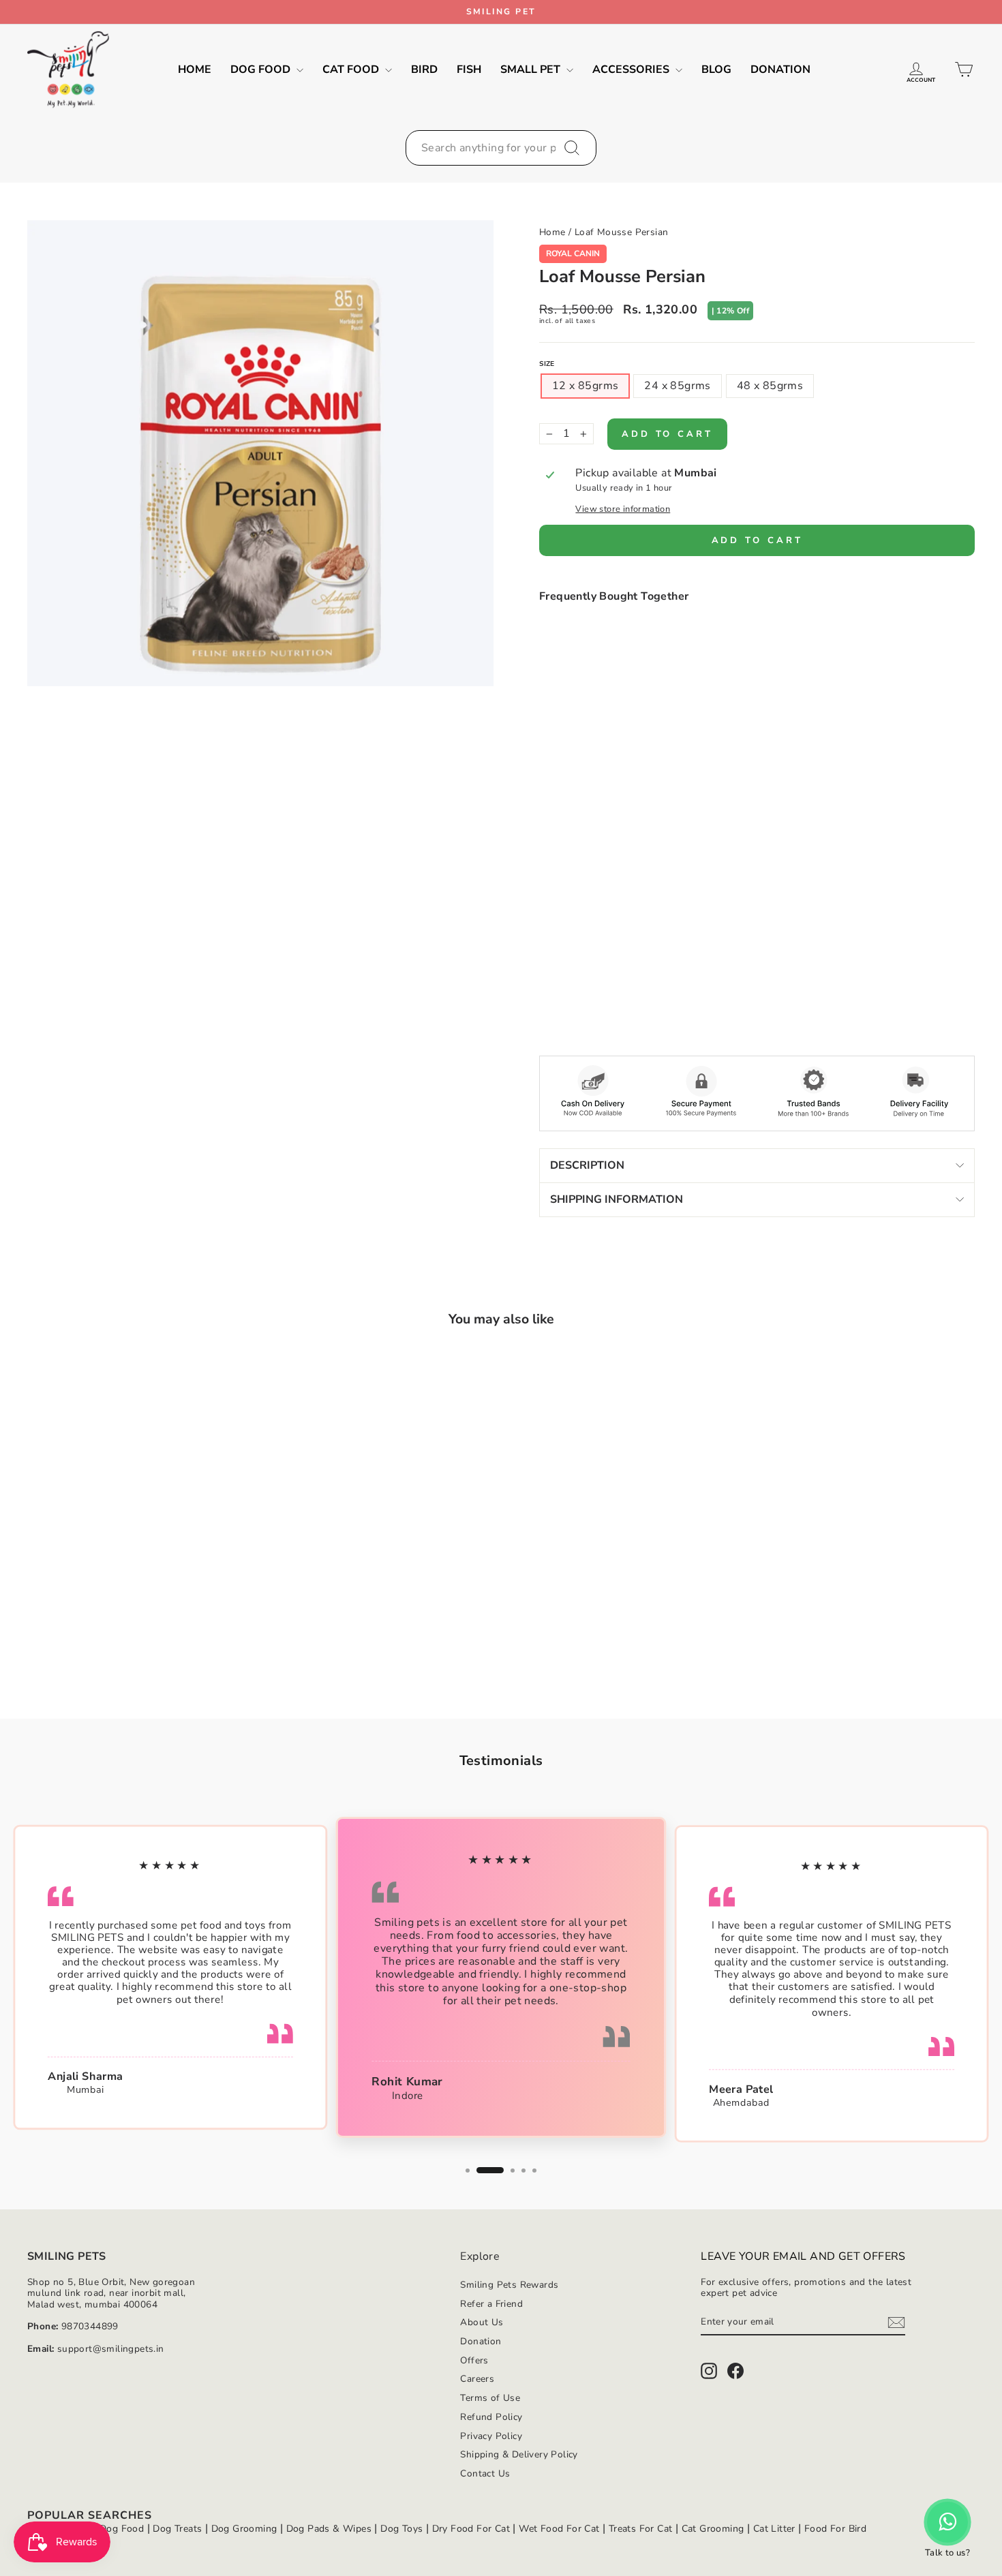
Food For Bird (835, 2529)
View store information (623, 509)
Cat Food (352, 70)
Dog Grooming (244, 2529)
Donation (780, 70)
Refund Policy (491, 2417)
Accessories (632, 70)
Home (195, 70)
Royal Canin (573, 254)
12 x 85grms (585, 386)
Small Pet (532, 70)
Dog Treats (177, 2529)
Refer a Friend (491, 2304)
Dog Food (262, 70)
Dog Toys (401, 2529)
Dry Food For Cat (471, 2529)
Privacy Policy (491, 2436)
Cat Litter (774, 2529)
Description (587, 1165)
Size (547, 364)
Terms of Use (490, 2398)
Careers (477, 2379)
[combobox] (501, 148)
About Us (482, 2322)
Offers (474, 2360)
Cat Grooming (713, 2529)
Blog (716, 70)
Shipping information (617, 1199)
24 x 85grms (677, 386)
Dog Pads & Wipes (329, 2529)
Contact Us (485, 2473)
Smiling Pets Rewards (509, 2285)
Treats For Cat (641, 2529)
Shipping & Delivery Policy (519, 2454)
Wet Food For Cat (559, 2529)
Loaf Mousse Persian (622, 232)
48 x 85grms (770, 386)
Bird (424, 70)
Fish (469, 70)
